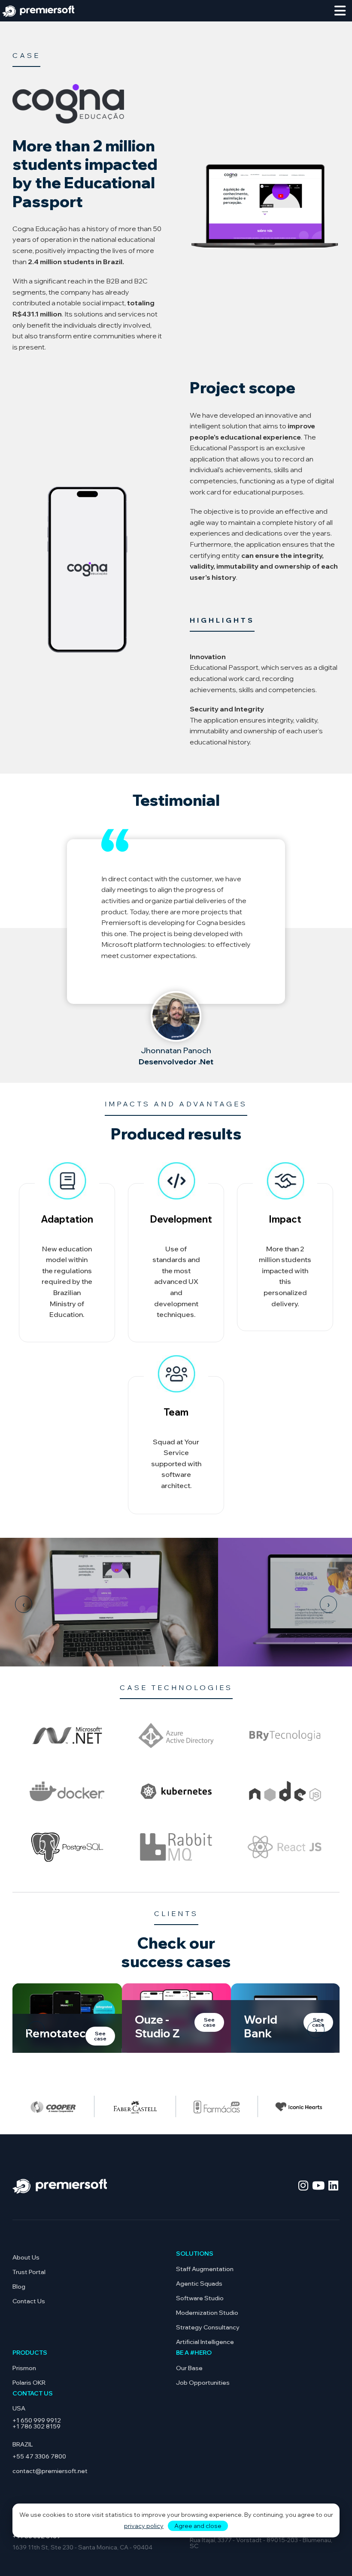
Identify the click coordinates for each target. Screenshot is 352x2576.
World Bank (261, 2026)
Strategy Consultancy (208, 2327)
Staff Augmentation (205, 2269)
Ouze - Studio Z (157, 2026)
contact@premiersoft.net (50, 2471)
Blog (19, 2287)
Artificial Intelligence (205, 2342)
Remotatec (55, 2033)
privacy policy (144, 2526)
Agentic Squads (199, 2284)
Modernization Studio (207, 2313)
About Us (26, 2257)
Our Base (189, 2368)
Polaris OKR (29, 2383)
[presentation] (24, 1604)
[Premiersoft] (38, 10)
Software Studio (200, 2298)
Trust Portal (29, 2272)
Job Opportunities (203, 2383)
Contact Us (29, 2301)
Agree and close (198, 2526)
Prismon (24, 2368)
